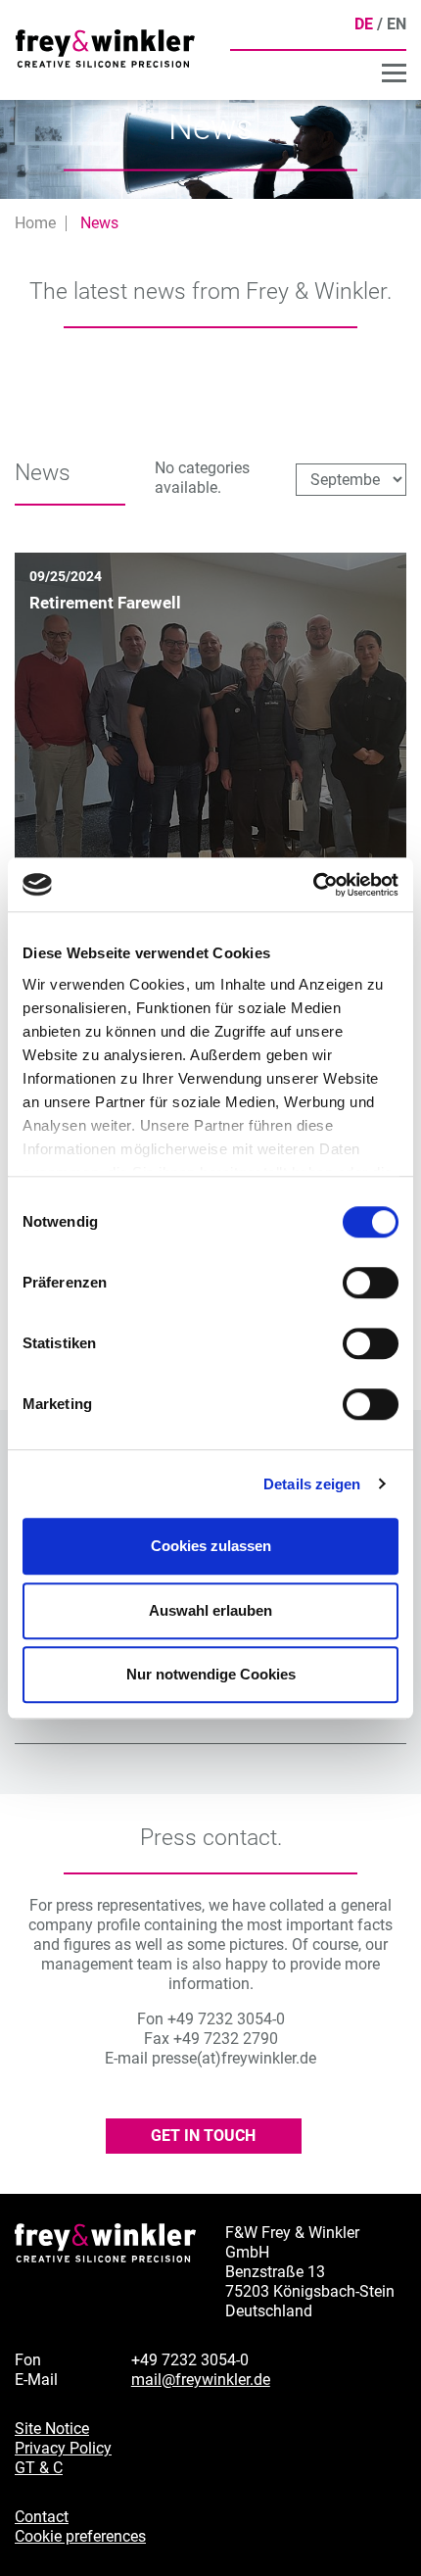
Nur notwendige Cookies (211, 1674)
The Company (353, 75)
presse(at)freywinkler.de (234, 2058)
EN (397, 24)
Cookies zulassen (211, 1546)
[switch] (371, 1283)
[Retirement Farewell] (210, 747)
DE (364, 24)
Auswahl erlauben (210, 1610)
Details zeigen (312, 1484)
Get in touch (203, 2136)
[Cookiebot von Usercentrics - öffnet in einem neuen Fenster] (313, 885)
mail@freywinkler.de (201, 2380)
